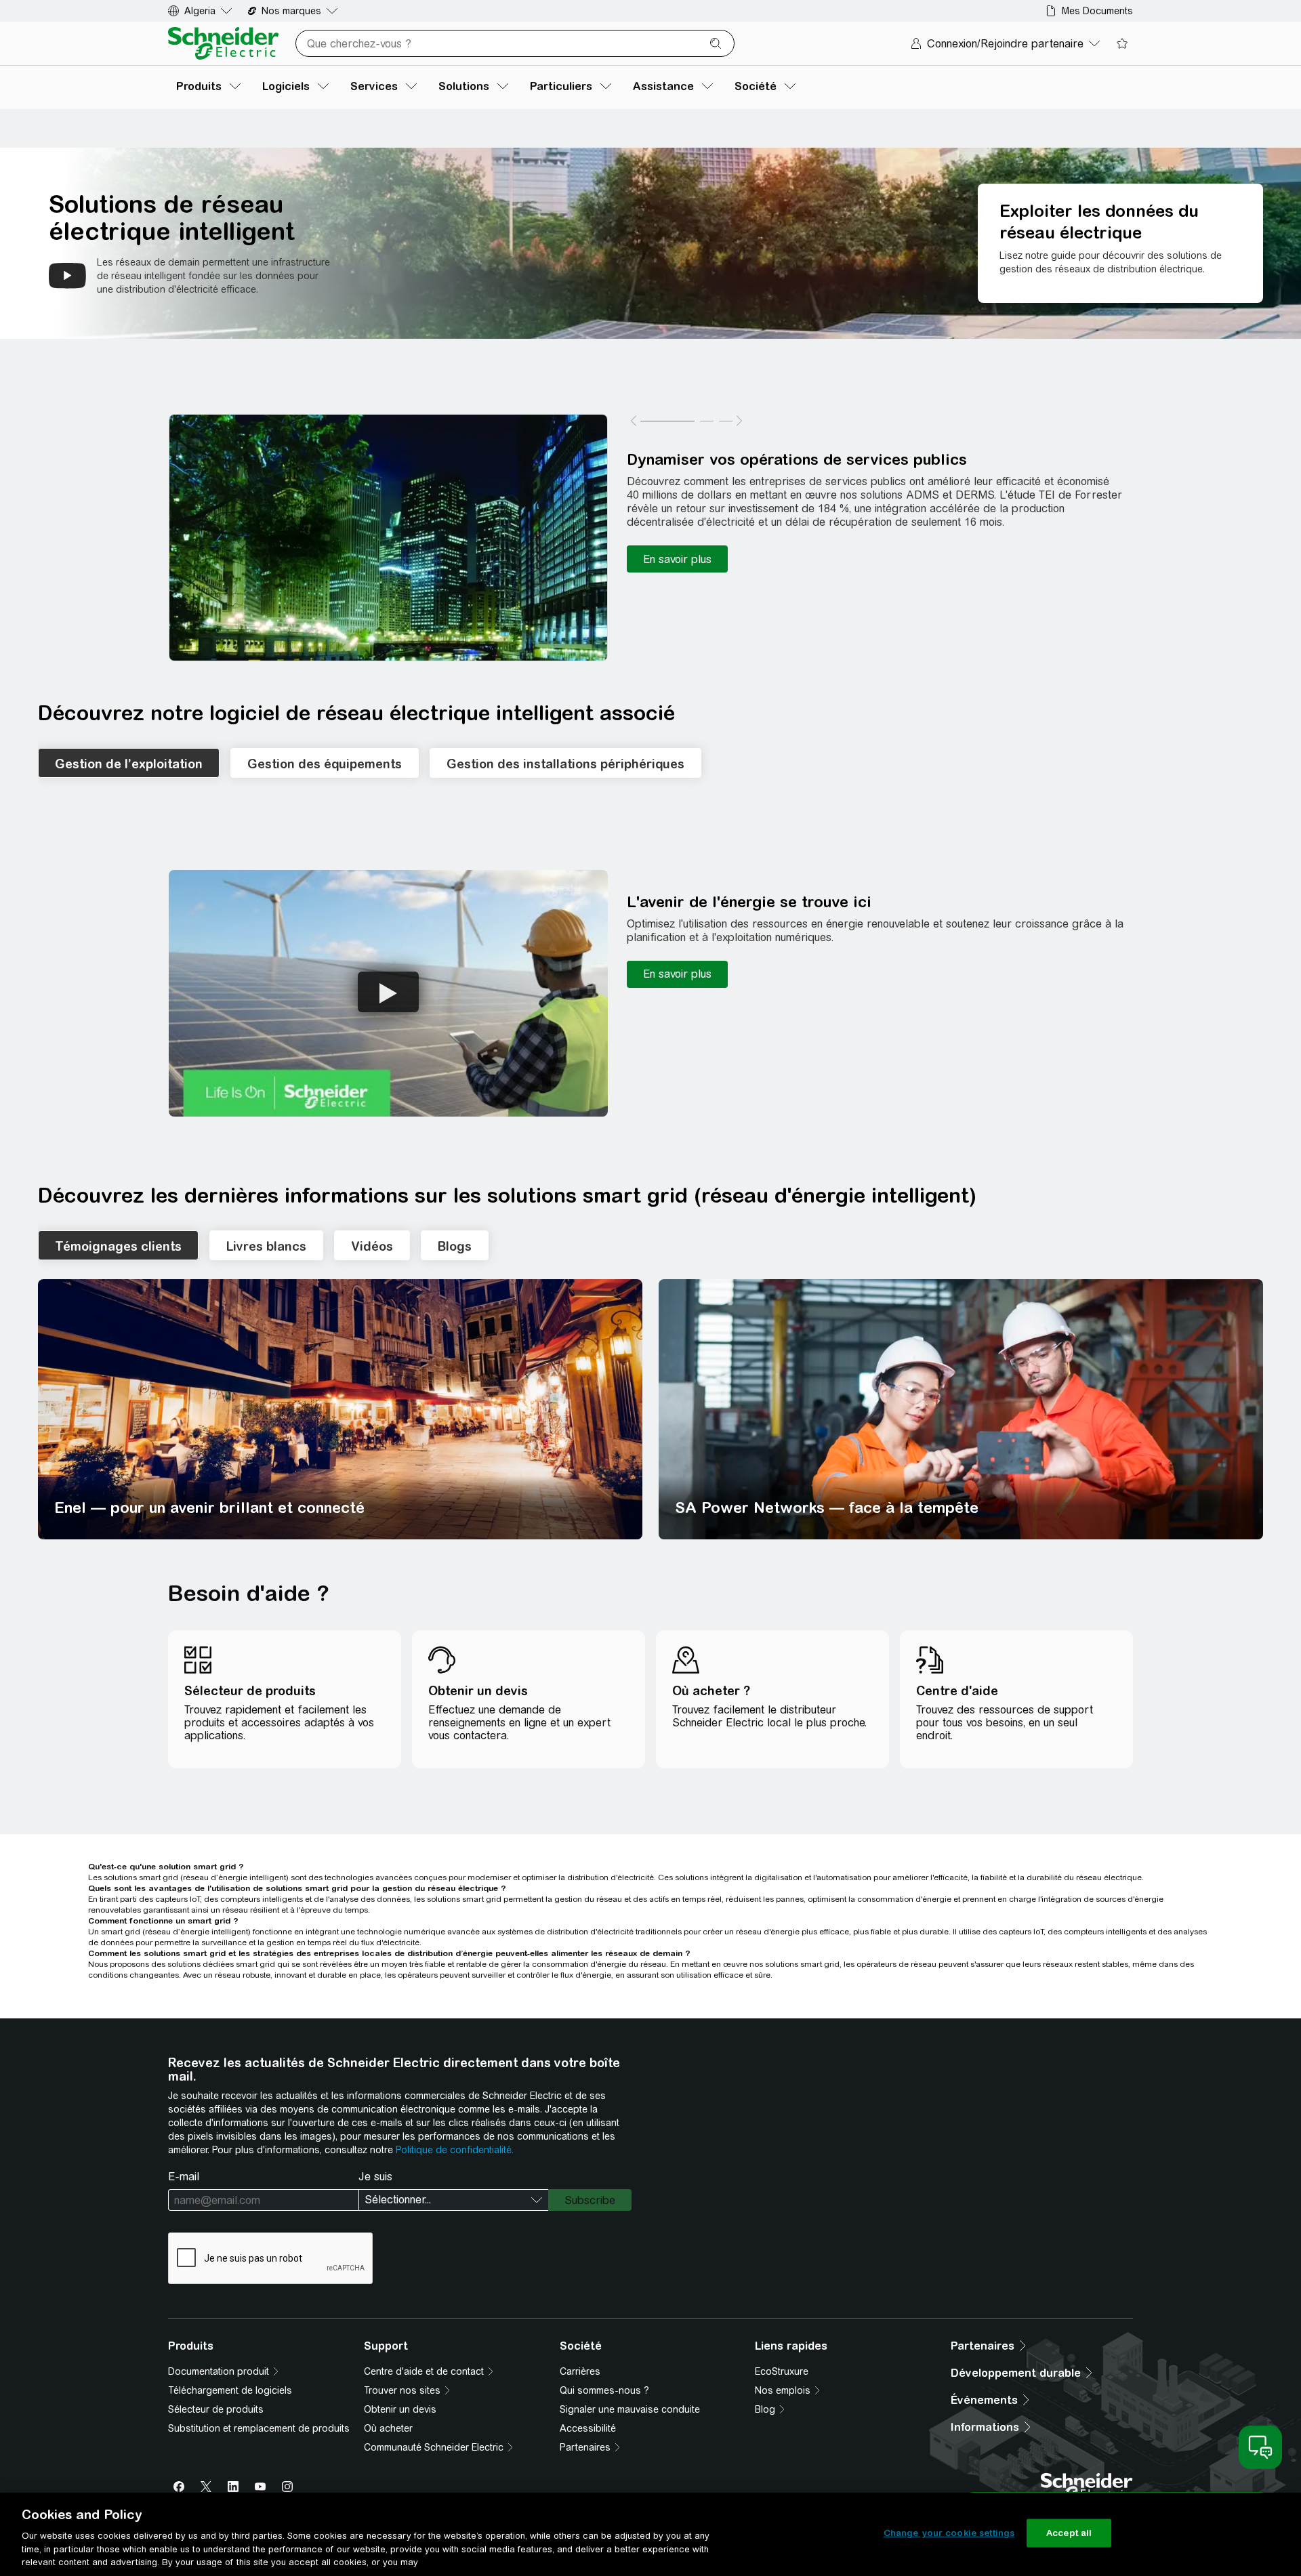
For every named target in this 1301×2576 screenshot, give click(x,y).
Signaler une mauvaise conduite (630, 2409)
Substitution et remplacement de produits (259, 2428)
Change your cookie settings (949, 2533)
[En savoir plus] (677, 559)
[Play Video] (388, 992)
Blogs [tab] (455, 1246)
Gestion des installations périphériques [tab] (565, 764)
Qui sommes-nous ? (604, 2390)
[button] (388, 538)
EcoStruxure (782, 2371)
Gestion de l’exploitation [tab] (129, 764)
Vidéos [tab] (372, 1246)
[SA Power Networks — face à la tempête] (961, 1409)
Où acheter (388, 2428)
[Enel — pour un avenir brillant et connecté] (340, 1409)
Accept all (1069, 2533)
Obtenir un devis (400, 2409)
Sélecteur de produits (216, 2409)
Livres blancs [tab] (266, 1246)
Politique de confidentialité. (455, 2150)
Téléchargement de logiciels (230, 2390)
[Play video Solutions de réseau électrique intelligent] (67, 276)
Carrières (580, 2371)
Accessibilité (588, 2428)
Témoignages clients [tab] (118, 1246)
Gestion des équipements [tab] (325, 764)
